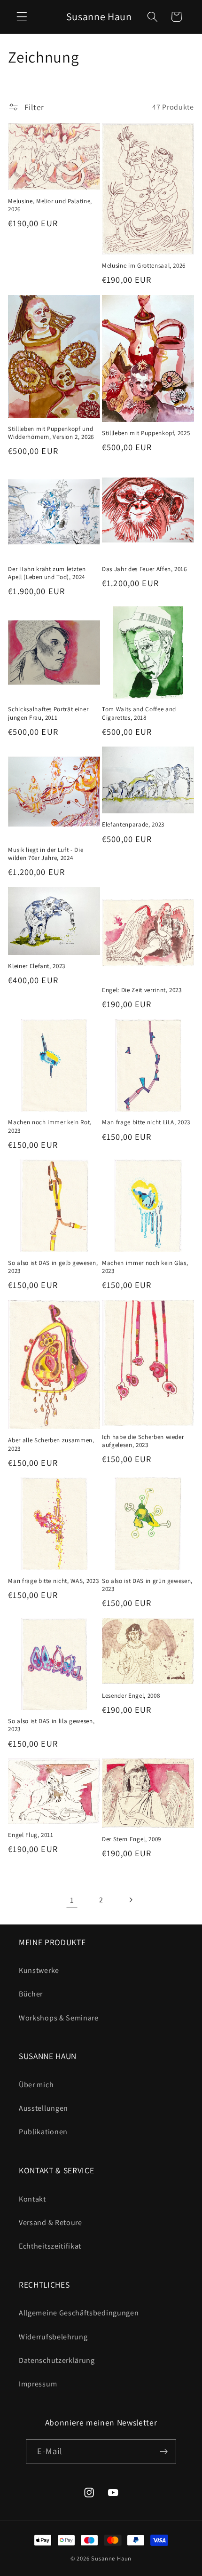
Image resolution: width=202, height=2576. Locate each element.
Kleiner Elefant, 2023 (37, 966)
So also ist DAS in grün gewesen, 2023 (147, 1585)
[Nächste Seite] (130, 1900)
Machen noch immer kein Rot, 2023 (50, 1126)
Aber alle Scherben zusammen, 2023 (51, 1444)
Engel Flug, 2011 (31, 1835)
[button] (22, 17)
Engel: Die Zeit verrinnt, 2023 (142, 990)
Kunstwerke (39, 1970)
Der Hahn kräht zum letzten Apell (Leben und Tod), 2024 (47, 573)
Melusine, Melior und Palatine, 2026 (50, 205)
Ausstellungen (43, 2108)
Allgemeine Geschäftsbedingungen (79, 2313)
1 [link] (72, 1900)
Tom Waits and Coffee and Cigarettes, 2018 (139, 713)
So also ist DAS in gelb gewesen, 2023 (53, 1267)
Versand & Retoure (50, 2222)
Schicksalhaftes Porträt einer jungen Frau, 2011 (48, 713)
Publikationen (43, 2132)
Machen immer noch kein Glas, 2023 (145, 1267)
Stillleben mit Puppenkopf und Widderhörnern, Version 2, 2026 (51, 433)
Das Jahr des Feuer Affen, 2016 (144, 569)
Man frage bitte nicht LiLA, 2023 (146, 1122)
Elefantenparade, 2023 (133, 824)
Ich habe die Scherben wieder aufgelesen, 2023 (143, 1441)
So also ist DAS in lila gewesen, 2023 (51, 1725)
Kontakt (32, 2199)
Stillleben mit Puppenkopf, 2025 (146, 433)
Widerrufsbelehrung (53, 2337)
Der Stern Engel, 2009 (132, 1839)
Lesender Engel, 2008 (131, 1696)
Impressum (38, 2384)
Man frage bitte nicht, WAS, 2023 (53, 1581)
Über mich (36, 2085)
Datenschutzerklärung (57, 2360)
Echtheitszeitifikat (50, 2246)
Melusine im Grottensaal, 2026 (144, 266)
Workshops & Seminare (59, 2018)
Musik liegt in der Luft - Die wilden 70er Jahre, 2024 (46, 854)
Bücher (31, 1994)
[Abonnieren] (164, 2452)
